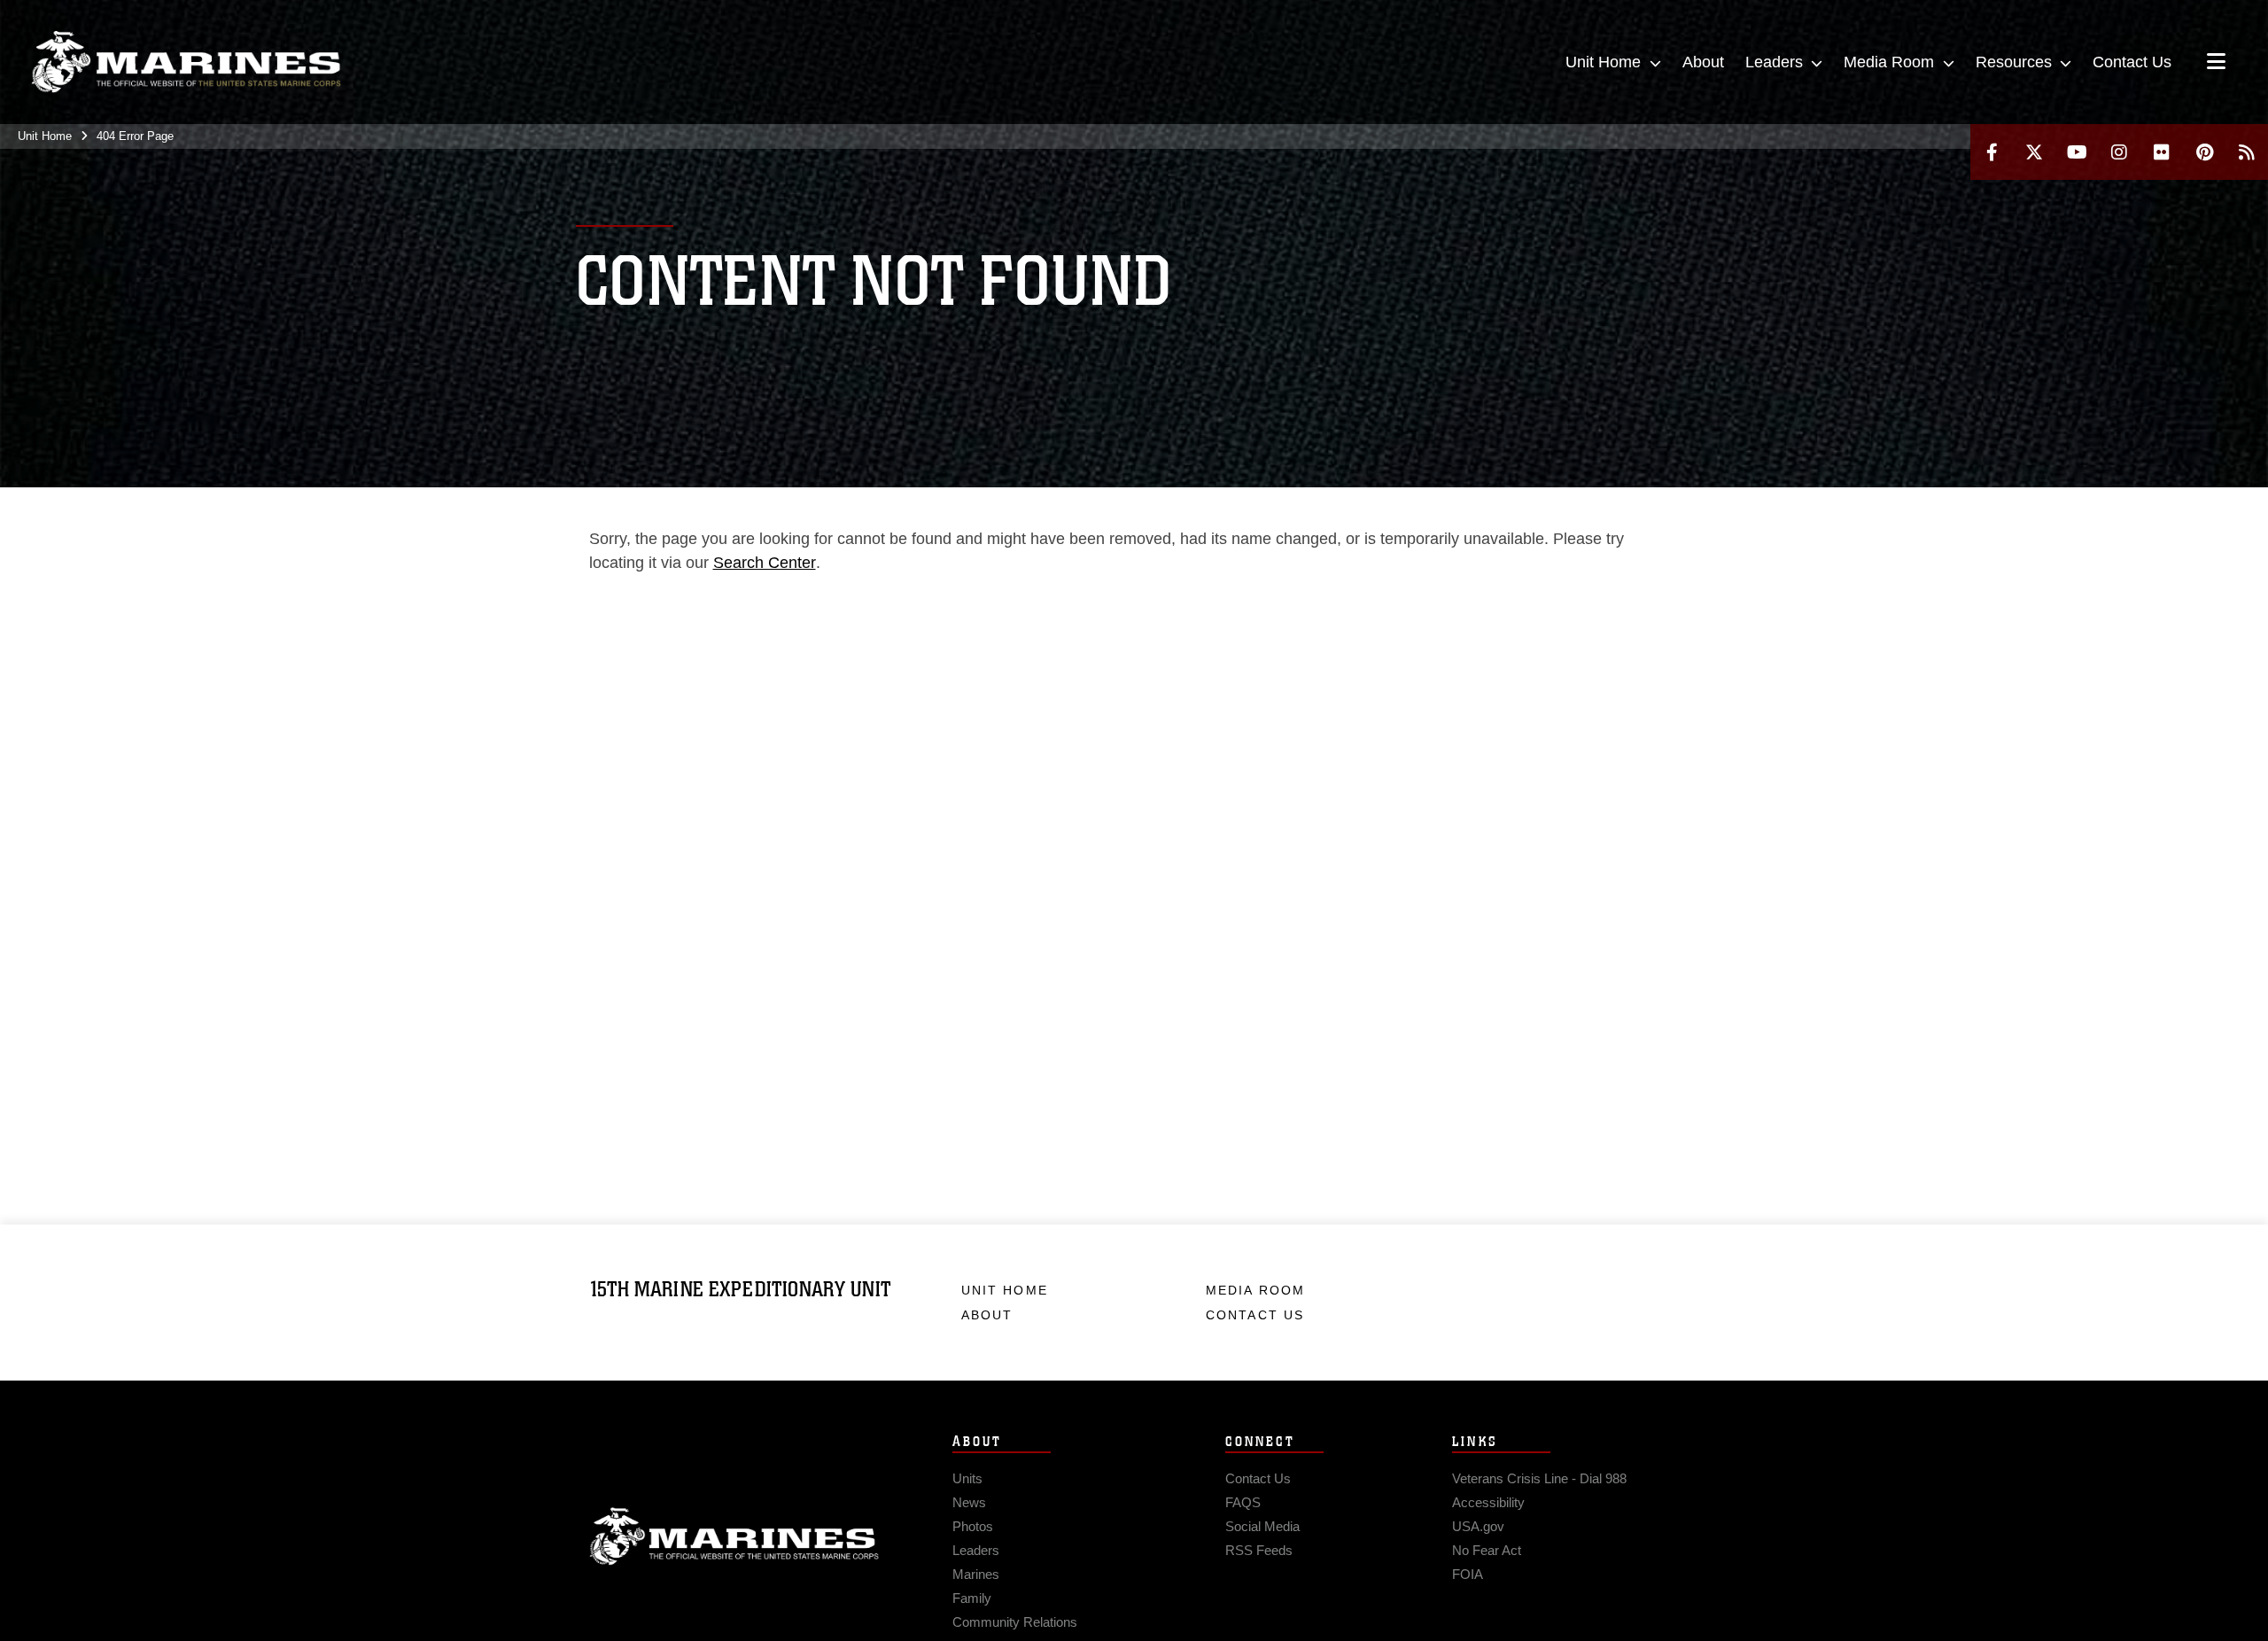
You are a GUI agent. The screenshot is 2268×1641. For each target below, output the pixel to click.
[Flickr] (2162, 152)
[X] (2034, 152)
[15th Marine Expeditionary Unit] (186, 62)
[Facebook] (1992, 152)
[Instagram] (2119, 152)
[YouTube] (2077, 152)
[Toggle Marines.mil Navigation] (2216, 63)
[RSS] (2247, 152)
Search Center (765, 563)
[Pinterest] (2204, 152)
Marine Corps (734, 1536)
